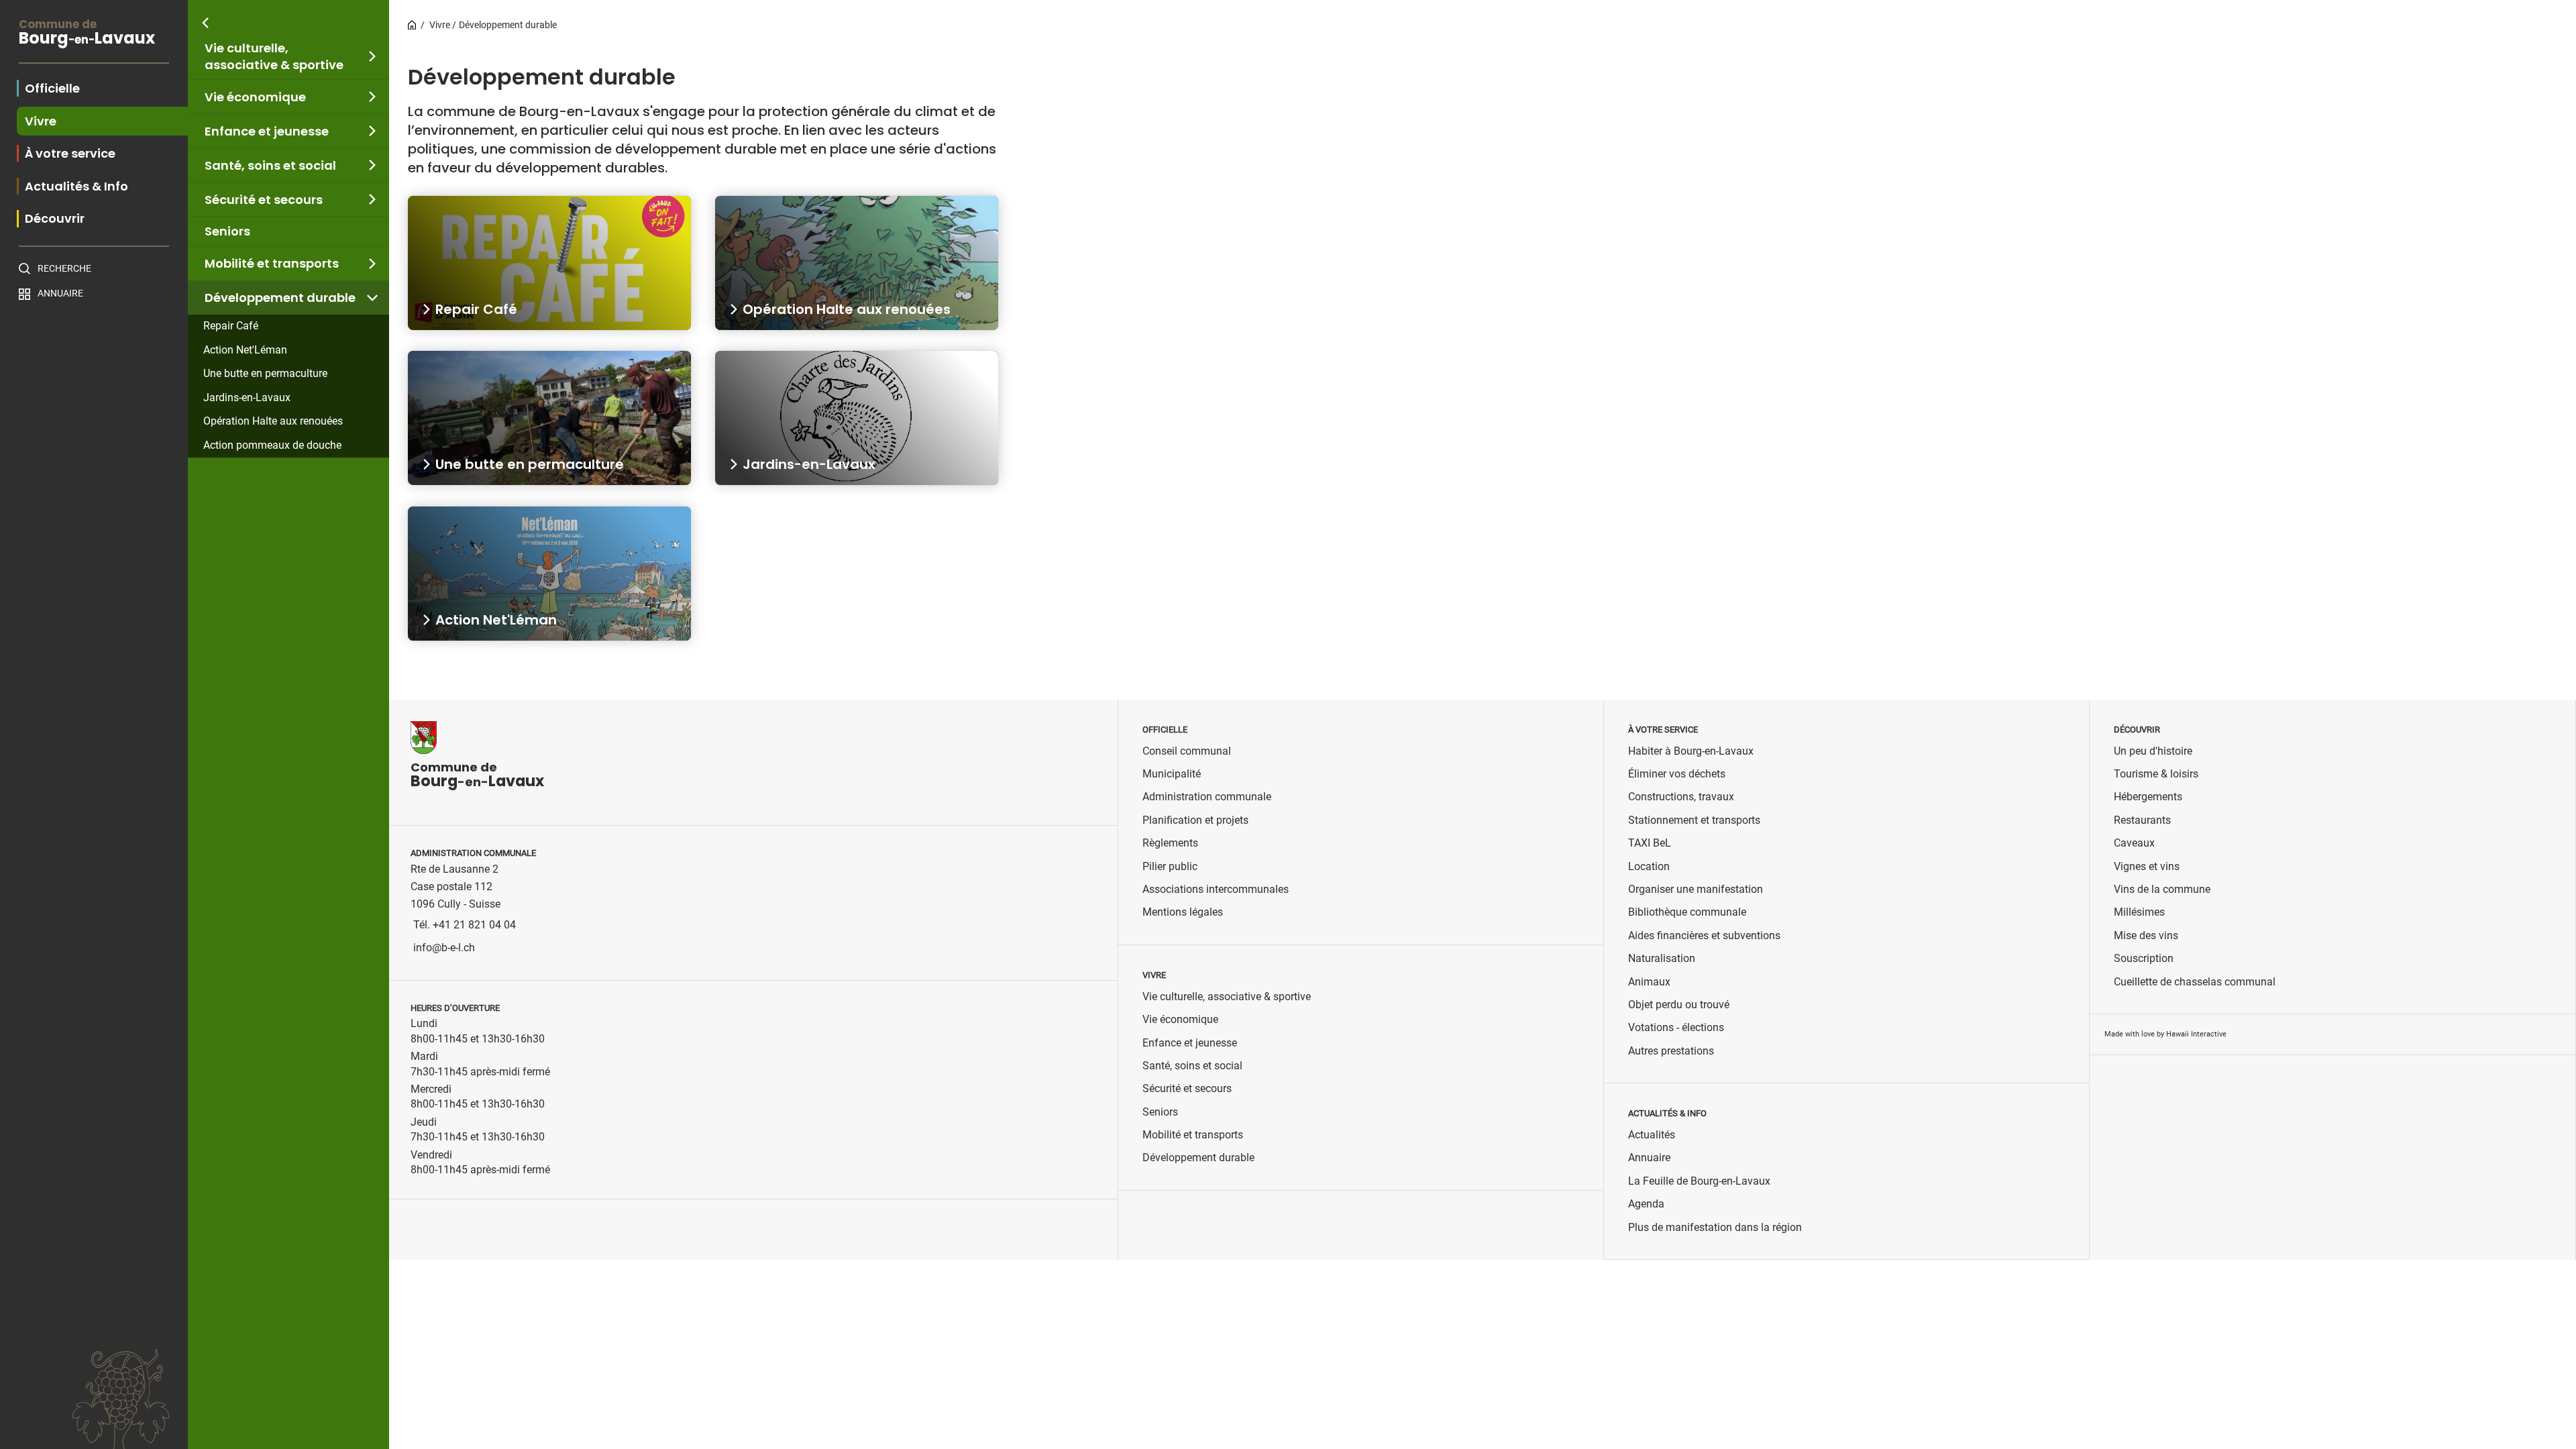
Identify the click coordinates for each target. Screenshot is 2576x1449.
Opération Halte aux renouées (273, 421)
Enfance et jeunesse (267, 131)
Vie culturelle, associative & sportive (274, 56)
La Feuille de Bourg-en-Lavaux (1699, 1181)
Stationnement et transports (1694, 820)
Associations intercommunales (1216, 889)
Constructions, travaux (1681, 797)
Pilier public (1170, 866)
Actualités (1652, 1135)
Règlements (1170, 843)
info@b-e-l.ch (444, 948)
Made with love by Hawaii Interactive (2165, 1034)
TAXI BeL (1650, 843)
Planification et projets (1195, 820)
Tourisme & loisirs (2156, 774)
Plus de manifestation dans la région (1715, 1227)
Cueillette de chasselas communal (2195, 982)
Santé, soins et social (270, 165)
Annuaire (60, 293)
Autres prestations (1671, 1051)
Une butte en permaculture (265, 373)
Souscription (2144, 958)
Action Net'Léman (245, 350)
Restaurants (2142, 820)
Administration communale (1207, 797)
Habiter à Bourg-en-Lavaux (1691, 751)
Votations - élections (1676, 1027)
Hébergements (2148, 797)
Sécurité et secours (264, 200)
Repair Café (231, 326)
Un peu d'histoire (2153, 751)
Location (1649, 866)
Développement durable (280, 298)
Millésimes (2139, 912)
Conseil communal (1187, 751)
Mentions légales (1183, 912)
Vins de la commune (2162, 889)
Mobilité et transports (272, 263)
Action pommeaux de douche (272, 445)
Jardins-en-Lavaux (247, 397)
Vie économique (255, 97)
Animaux (1649, 982)
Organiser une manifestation (1696, 889)
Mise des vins (2146, 935)
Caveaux (2134, 843)
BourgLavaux (87, 34)
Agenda (1646, 1204)
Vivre (440, 25)
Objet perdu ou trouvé (1679, 1005)
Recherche (64, 268)
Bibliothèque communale (1687, 912)
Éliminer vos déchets (1677, 774)
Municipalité (1172, 774)
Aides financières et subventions (1704, 935)
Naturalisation (1662, 958)
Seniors (227, 231)
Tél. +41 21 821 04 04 (465, 925)
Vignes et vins (2147, 866)
